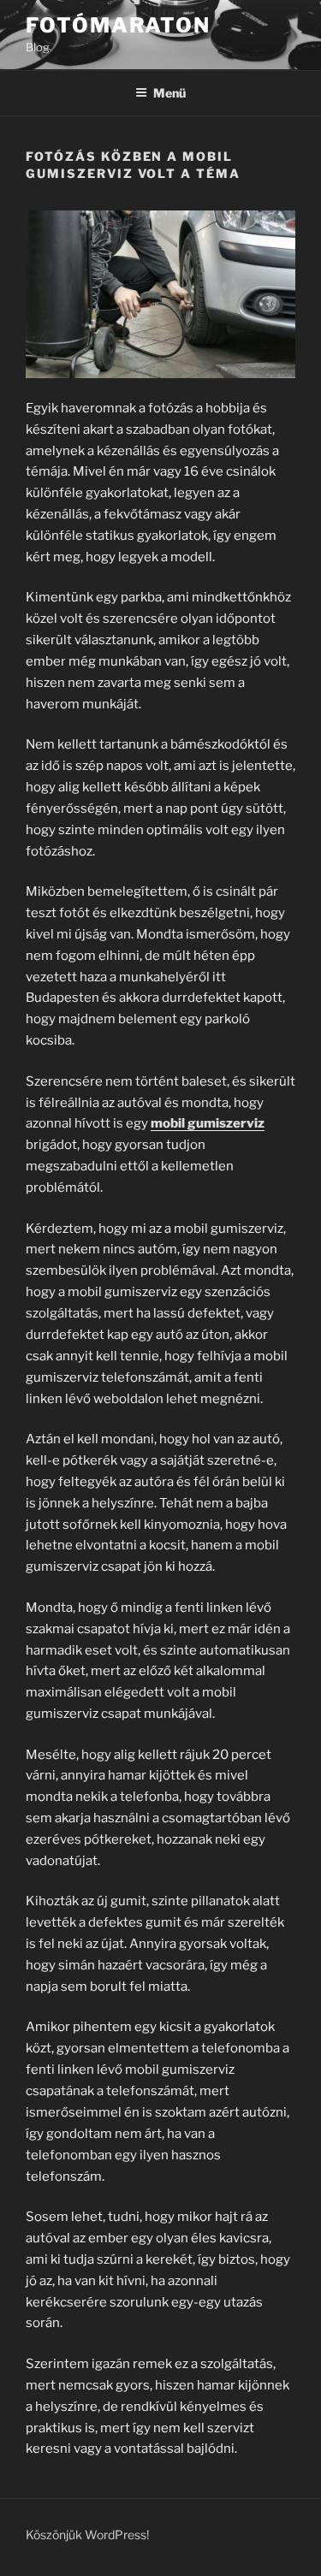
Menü (169, 93)
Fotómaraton (118, 25)
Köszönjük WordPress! (87, 2535)
